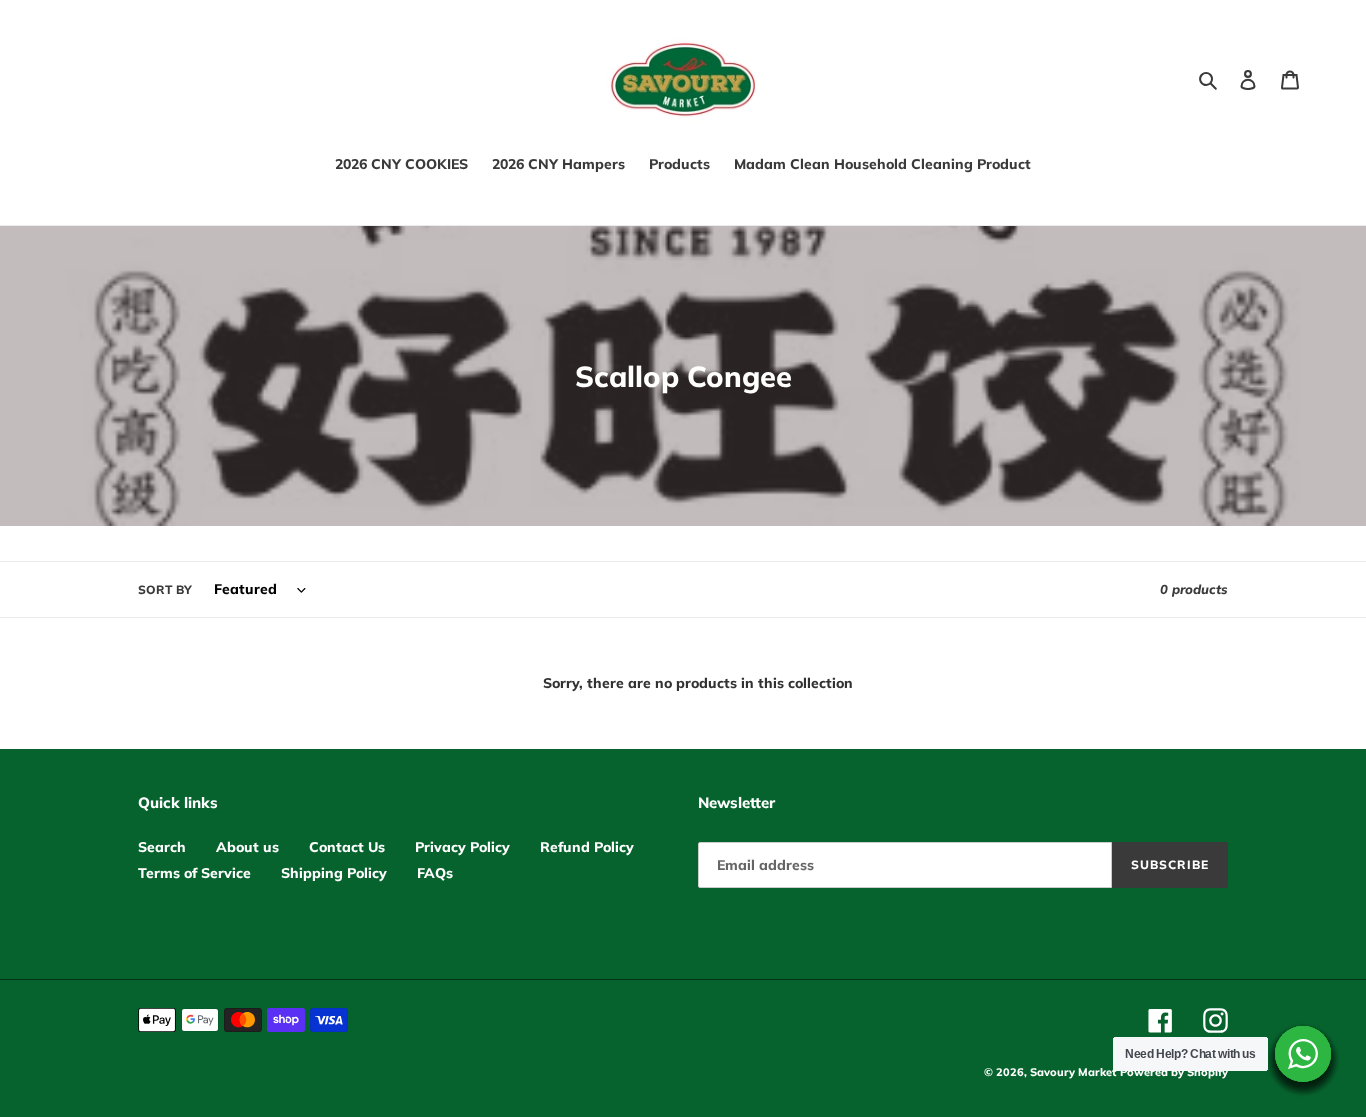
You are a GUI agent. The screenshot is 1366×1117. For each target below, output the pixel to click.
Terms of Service (194, 873)
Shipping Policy (334, 873)
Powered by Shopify (1174, 1072)
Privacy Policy (462, 847)
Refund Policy (587, 847)
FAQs (435, 873)
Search (162, 847)
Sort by (165, 589)
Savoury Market (1073, 1072)
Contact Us (347, 847)
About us (247, 847)
